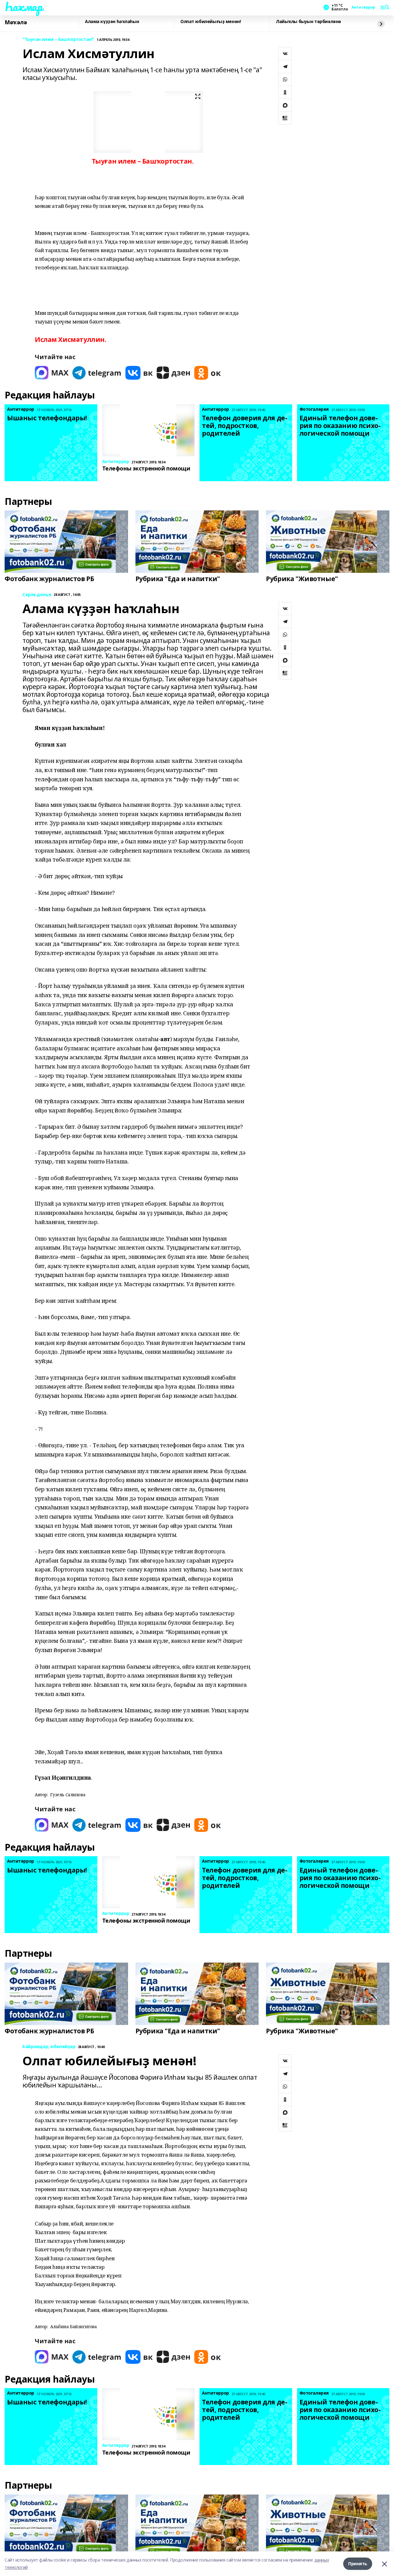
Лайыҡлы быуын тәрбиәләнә (308, 22)
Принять (358, 2564)
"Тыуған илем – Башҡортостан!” (58, 40)
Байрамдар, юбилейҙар (49, 2047)
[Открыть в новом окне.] (52, 373)
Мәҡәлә (16, 22)
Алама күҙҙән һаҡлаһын (112, 22)
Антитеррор (363, 7)
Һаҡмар (23, 6)
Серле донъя (37, 595)
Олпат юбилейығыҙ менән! (211, 22)
